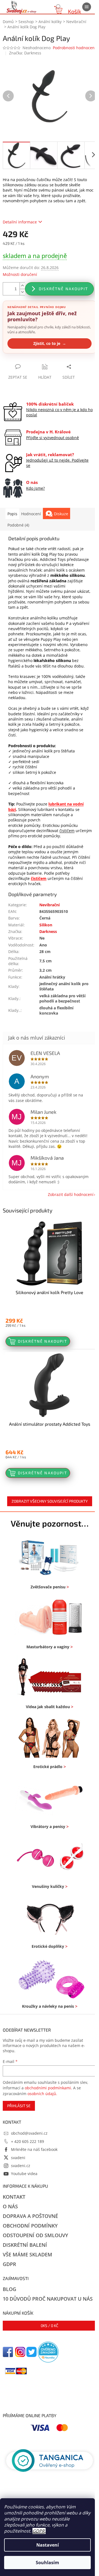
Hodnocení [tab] (31, 514)
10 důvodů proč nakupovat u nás (48, 2299)
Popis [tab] (12, 514)
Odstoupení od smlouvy (35, 2235)
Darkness (48, 931)
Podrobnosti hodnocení (74, 48)
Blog (9, 2289)
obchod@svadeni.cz (29, 2133)
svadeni (18, 2158)
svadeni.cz (21, 2166)
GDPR (38, 2531)
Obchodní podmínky (30, 2226)
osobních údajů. (42, 2094)
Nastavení (48, 2545)
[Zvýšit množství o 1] (22, 286)
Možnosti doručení (20, 274)
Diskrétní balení (25, 2245)
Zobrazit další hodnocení (71, 1194)
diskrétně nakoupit (63, 289)
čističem (67, 831)
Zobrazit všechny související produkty (50, 1501)
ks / (50, 2326)
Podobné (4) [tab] (18, 525)
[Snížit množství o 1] (22, 292)
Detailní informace (20, 222)
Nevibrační (50, 905)
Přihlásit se (19, 2106)
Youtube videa (24, 2174)
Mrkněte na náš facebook (34, 2149)
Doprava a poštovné (30, 2216)
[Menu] (87, 7)
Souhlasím (47, 2563)
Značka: (25, 53)
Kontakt (14, 2197)
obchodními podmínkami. (48, 2088)
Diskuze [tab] (61, 514)
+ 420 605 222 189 (28, 2141)
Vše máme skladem (28, 2254)
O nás (10, 2206)
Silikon (46, 925)
